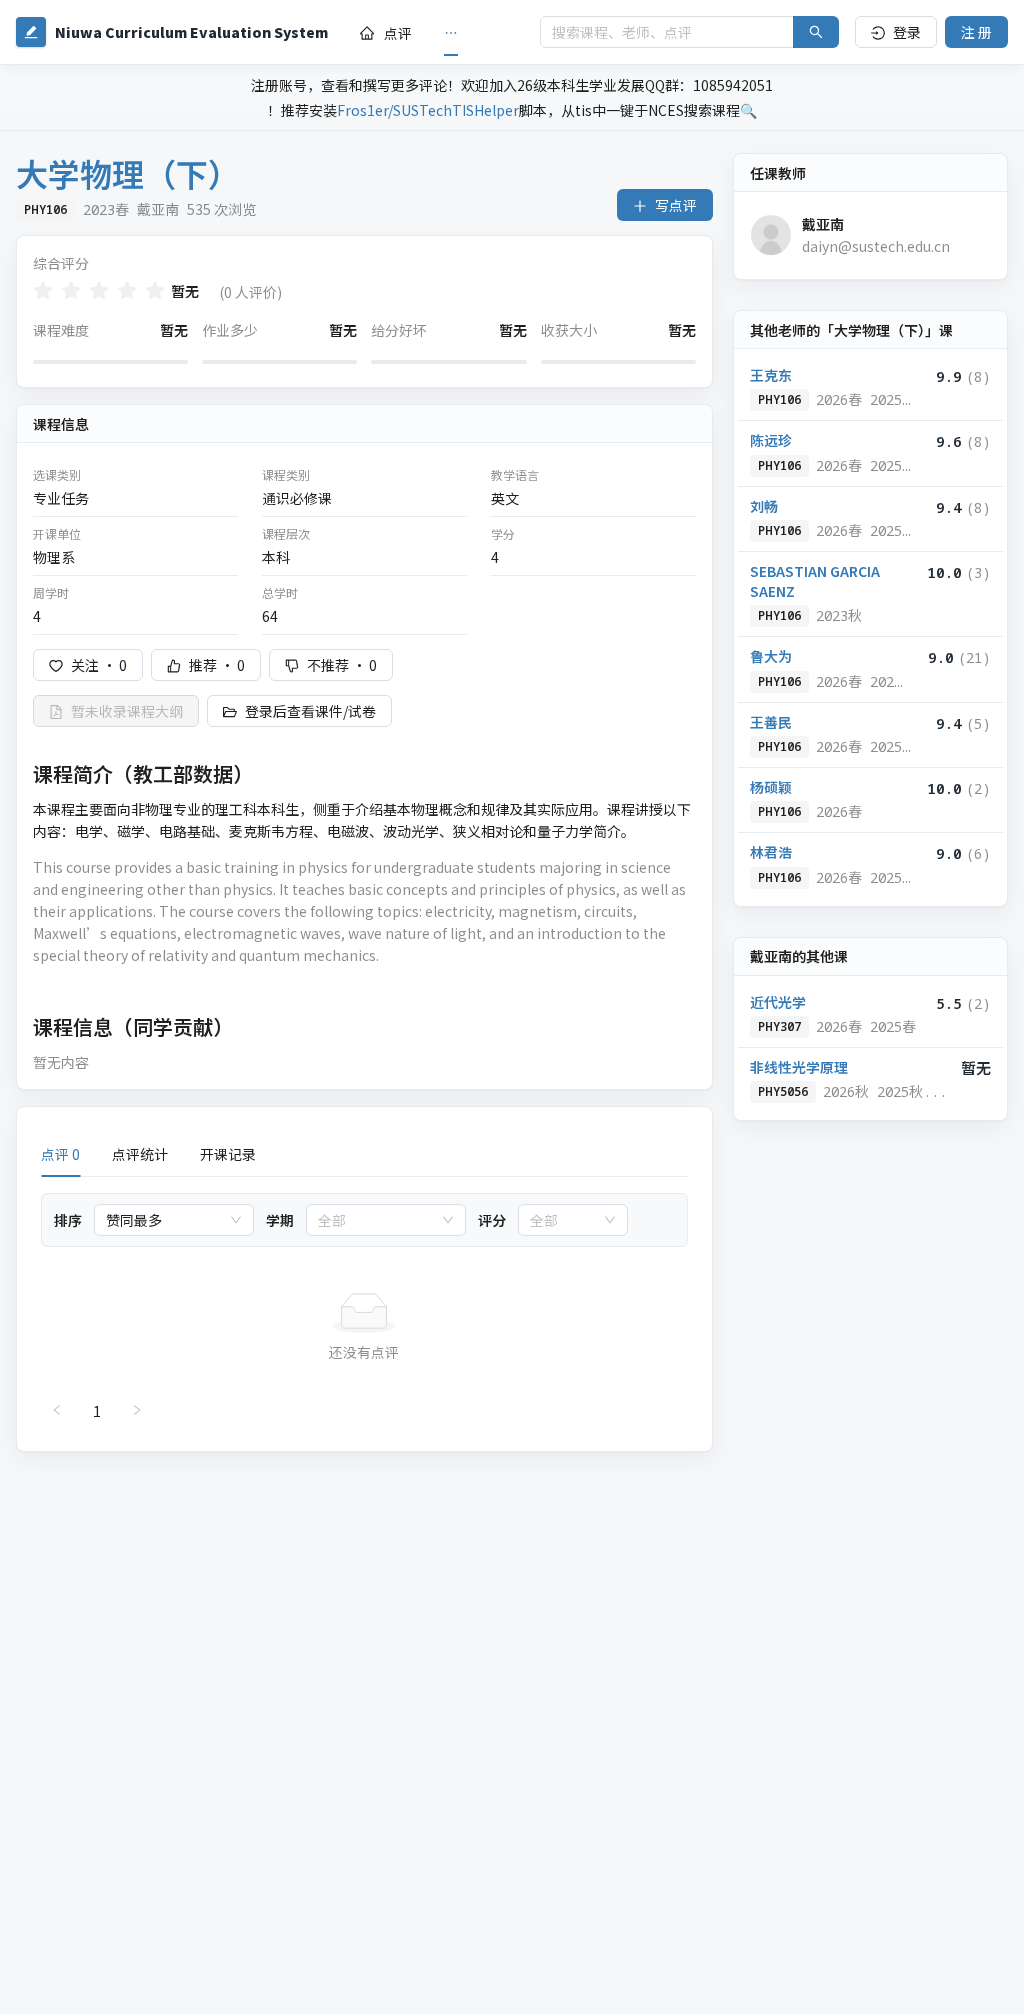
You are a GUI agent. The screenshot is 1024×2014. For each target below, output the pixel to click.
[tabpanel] (364, 1310)
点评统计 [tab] (140, 1154)
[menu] (434, 32)
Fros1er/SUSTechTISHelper (428, 110)
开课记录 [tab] (228, 1154)
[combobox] (165, 1220)
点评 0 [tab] (60, 1154)
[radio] (43, 290)
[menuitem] (386, 33)
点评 (398, 33)
